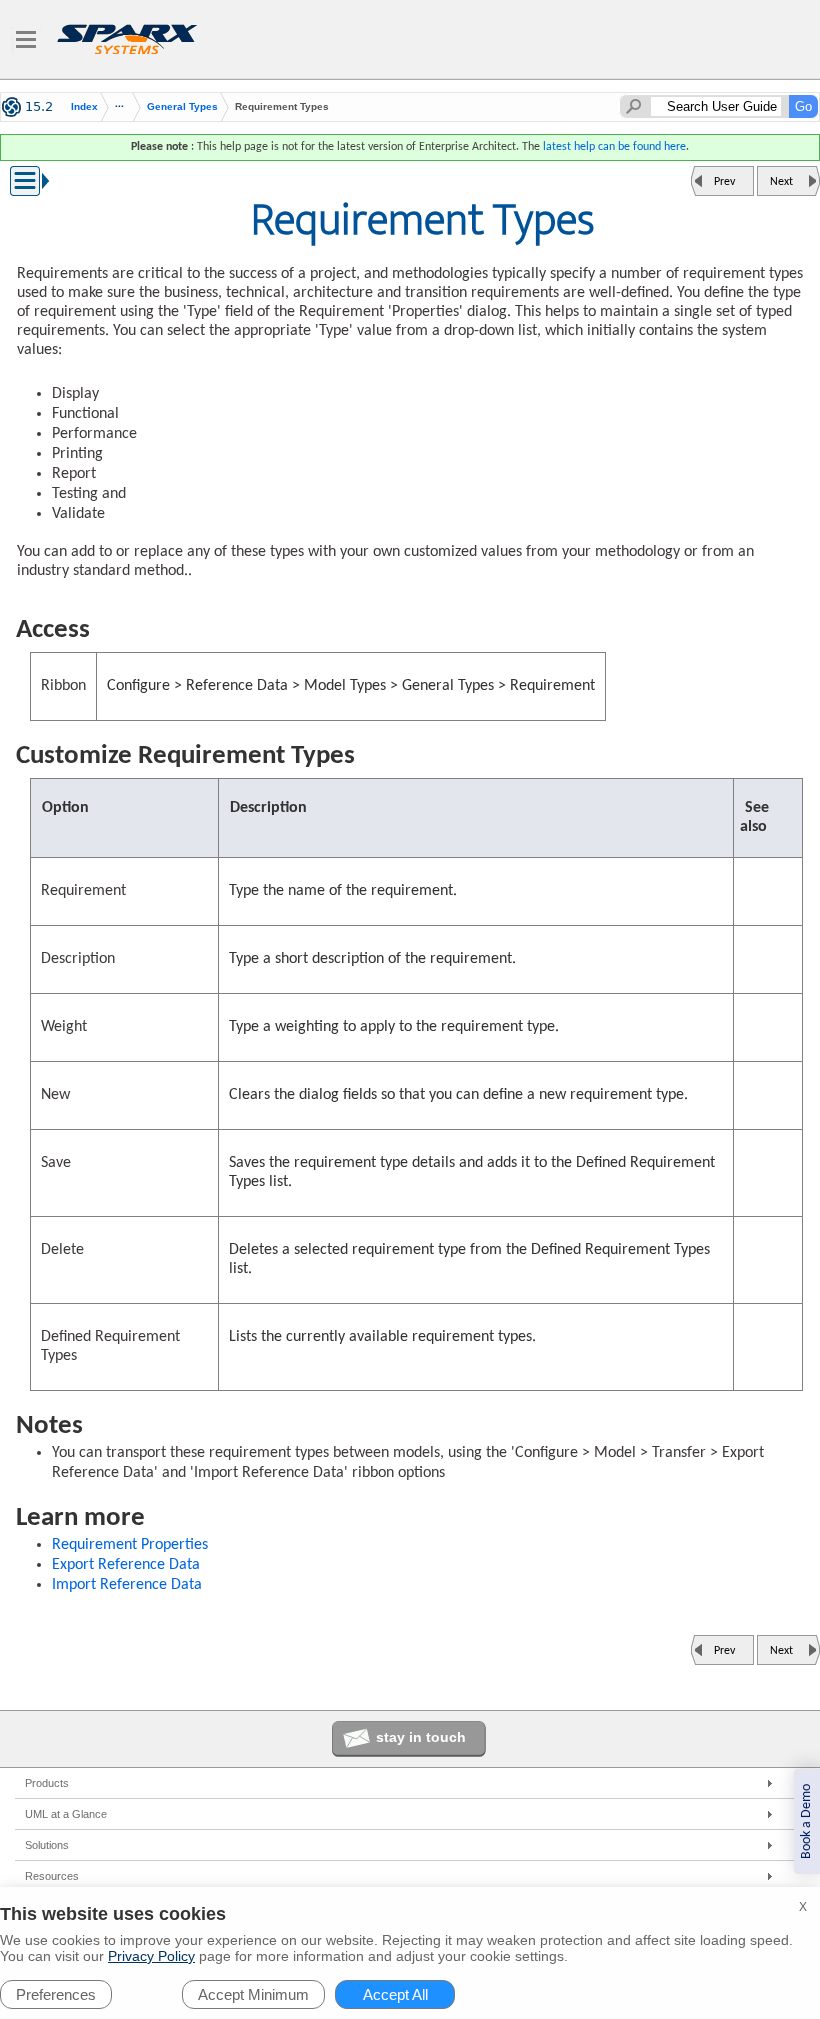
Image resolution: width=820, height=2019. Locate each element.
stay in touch (421, 1737)
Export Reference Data (126, 1565)
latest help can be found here (614, 147)
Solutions (47, 1845)
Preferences (56, 1994)
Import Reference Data (127, 1585)
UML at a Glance (66, 1814)
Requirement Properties (130, 1545)
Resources (52, 1876)
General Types (182, 106)
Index (84, 107)
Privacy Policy (151, 1956)
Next (781, 182)
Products (47, 1783)
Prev (724, 182)
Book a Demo (806, 1821)
